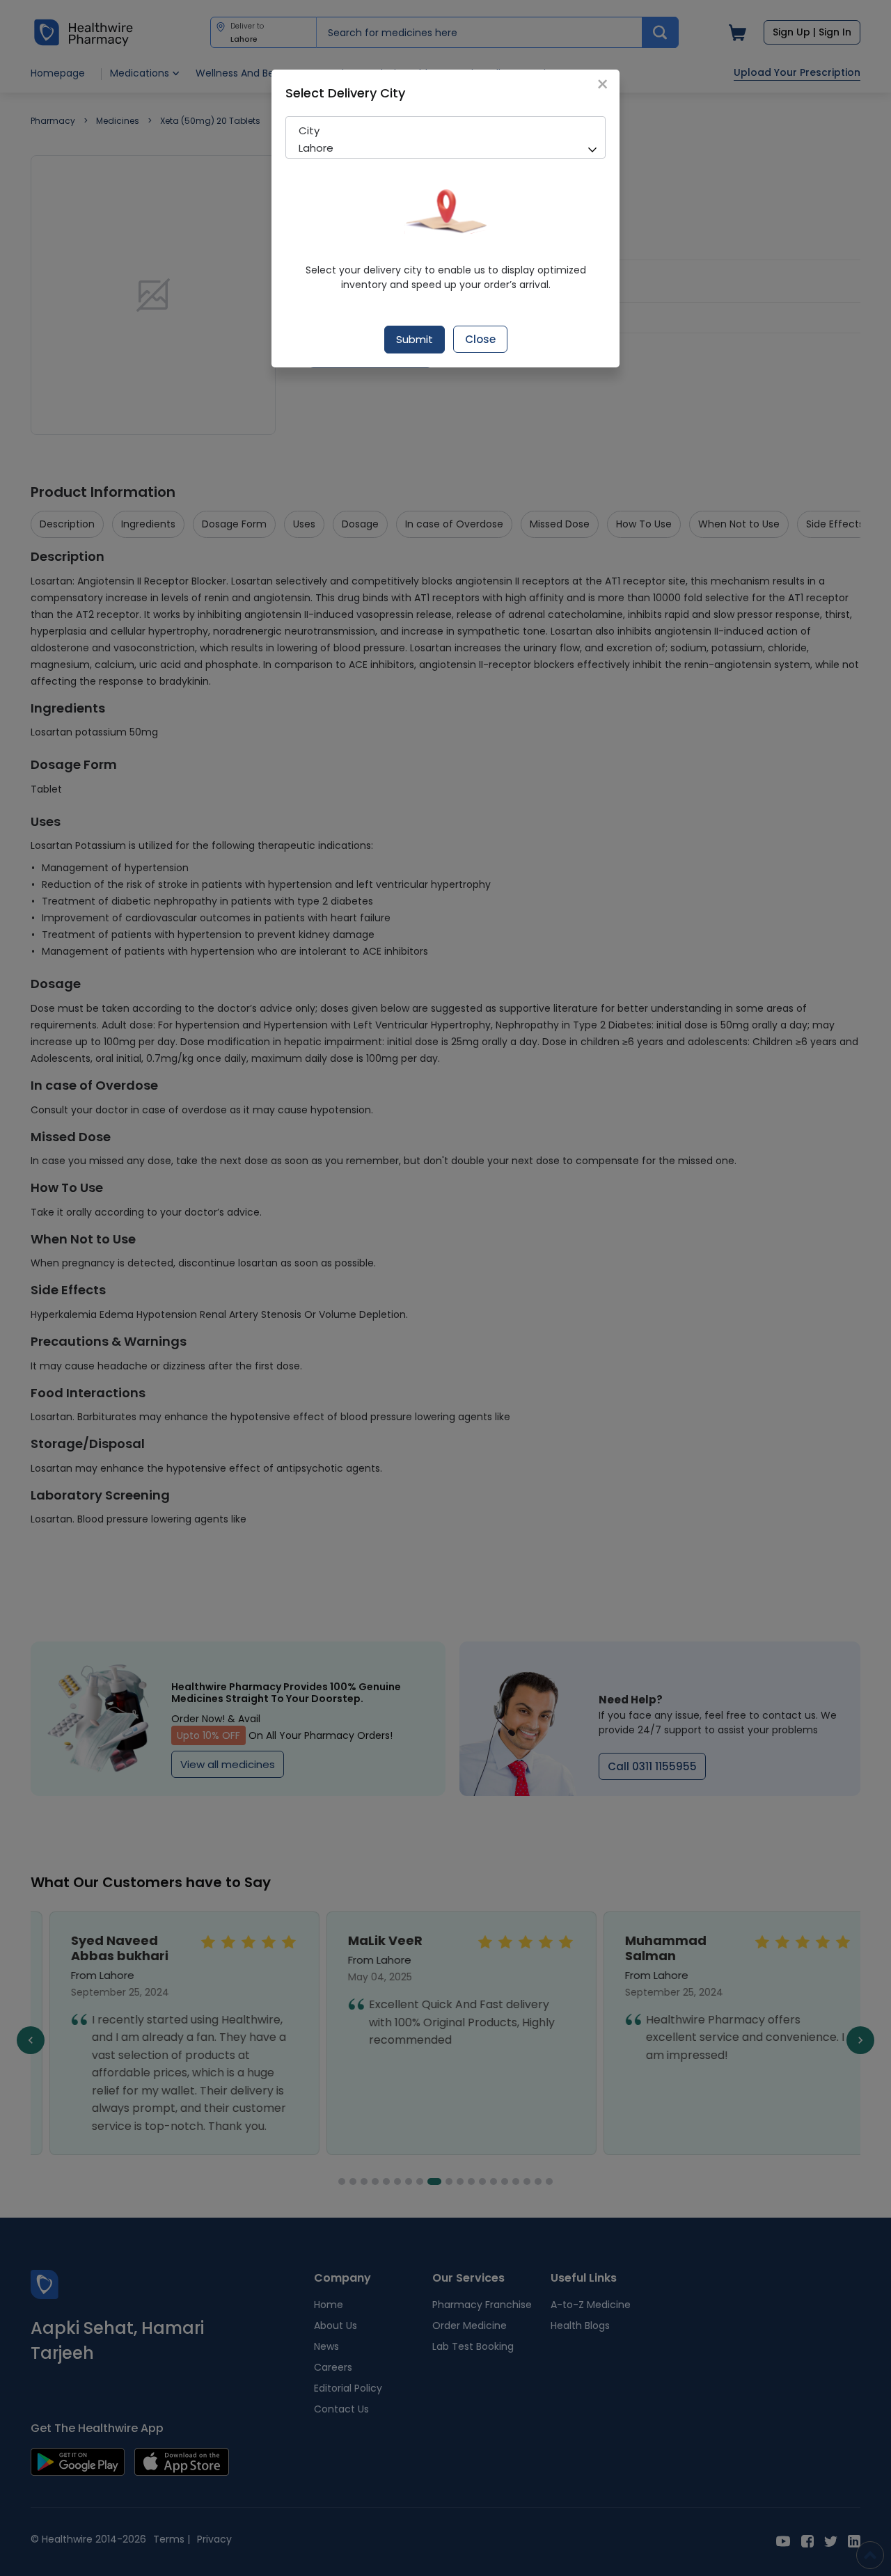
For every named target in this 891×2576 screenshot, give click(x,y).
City (309, 130)
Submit (415, 339)
